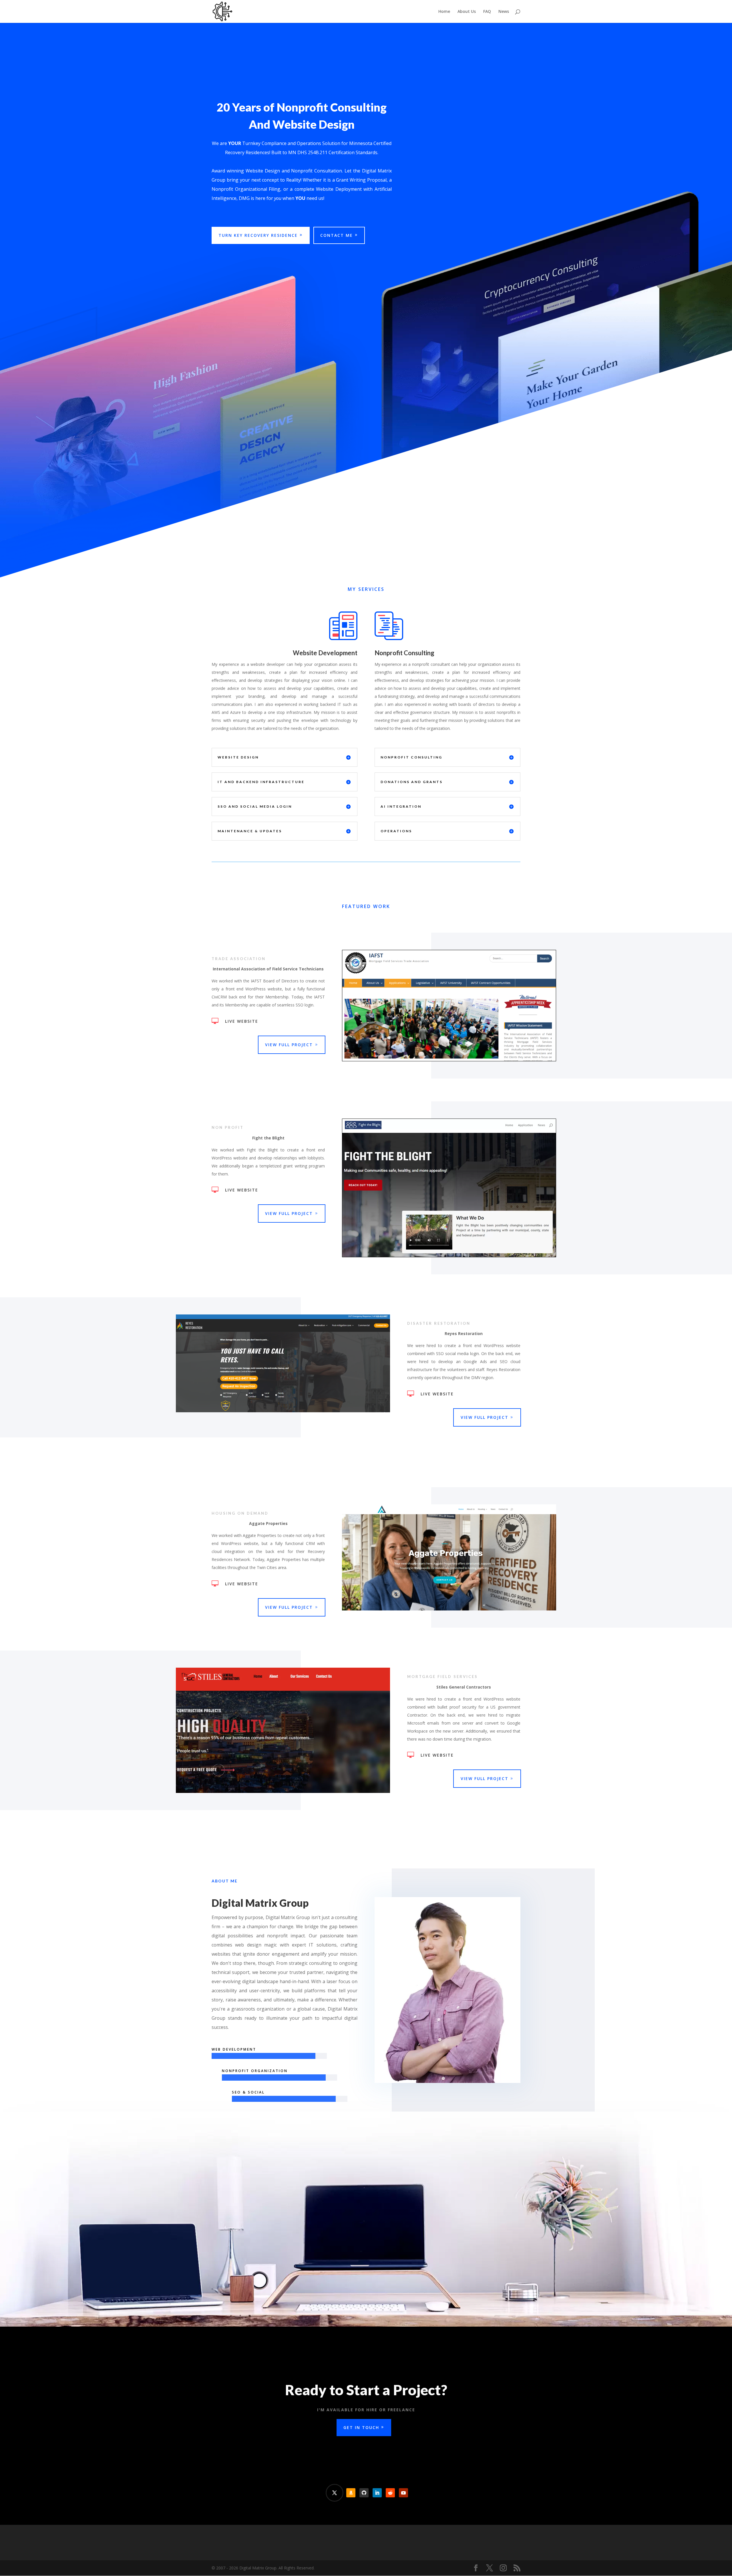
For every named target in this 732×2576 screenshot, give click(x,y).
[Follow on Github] (364, 2493)
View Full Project (289, 1045)
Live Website (242, 1021)
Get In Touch (361, 2427)
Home (444, 12)
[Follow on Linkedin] (377, 2493)
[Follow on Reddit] (390, 2493)
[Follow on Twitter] (335, 2493)
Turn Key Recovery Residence (258, 235)
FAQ (487, 12)
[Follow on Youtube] (403, 2493)
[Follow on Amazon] (351, 2493)
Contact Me (337, 235)
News (504, 12)
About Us (467, 12)
